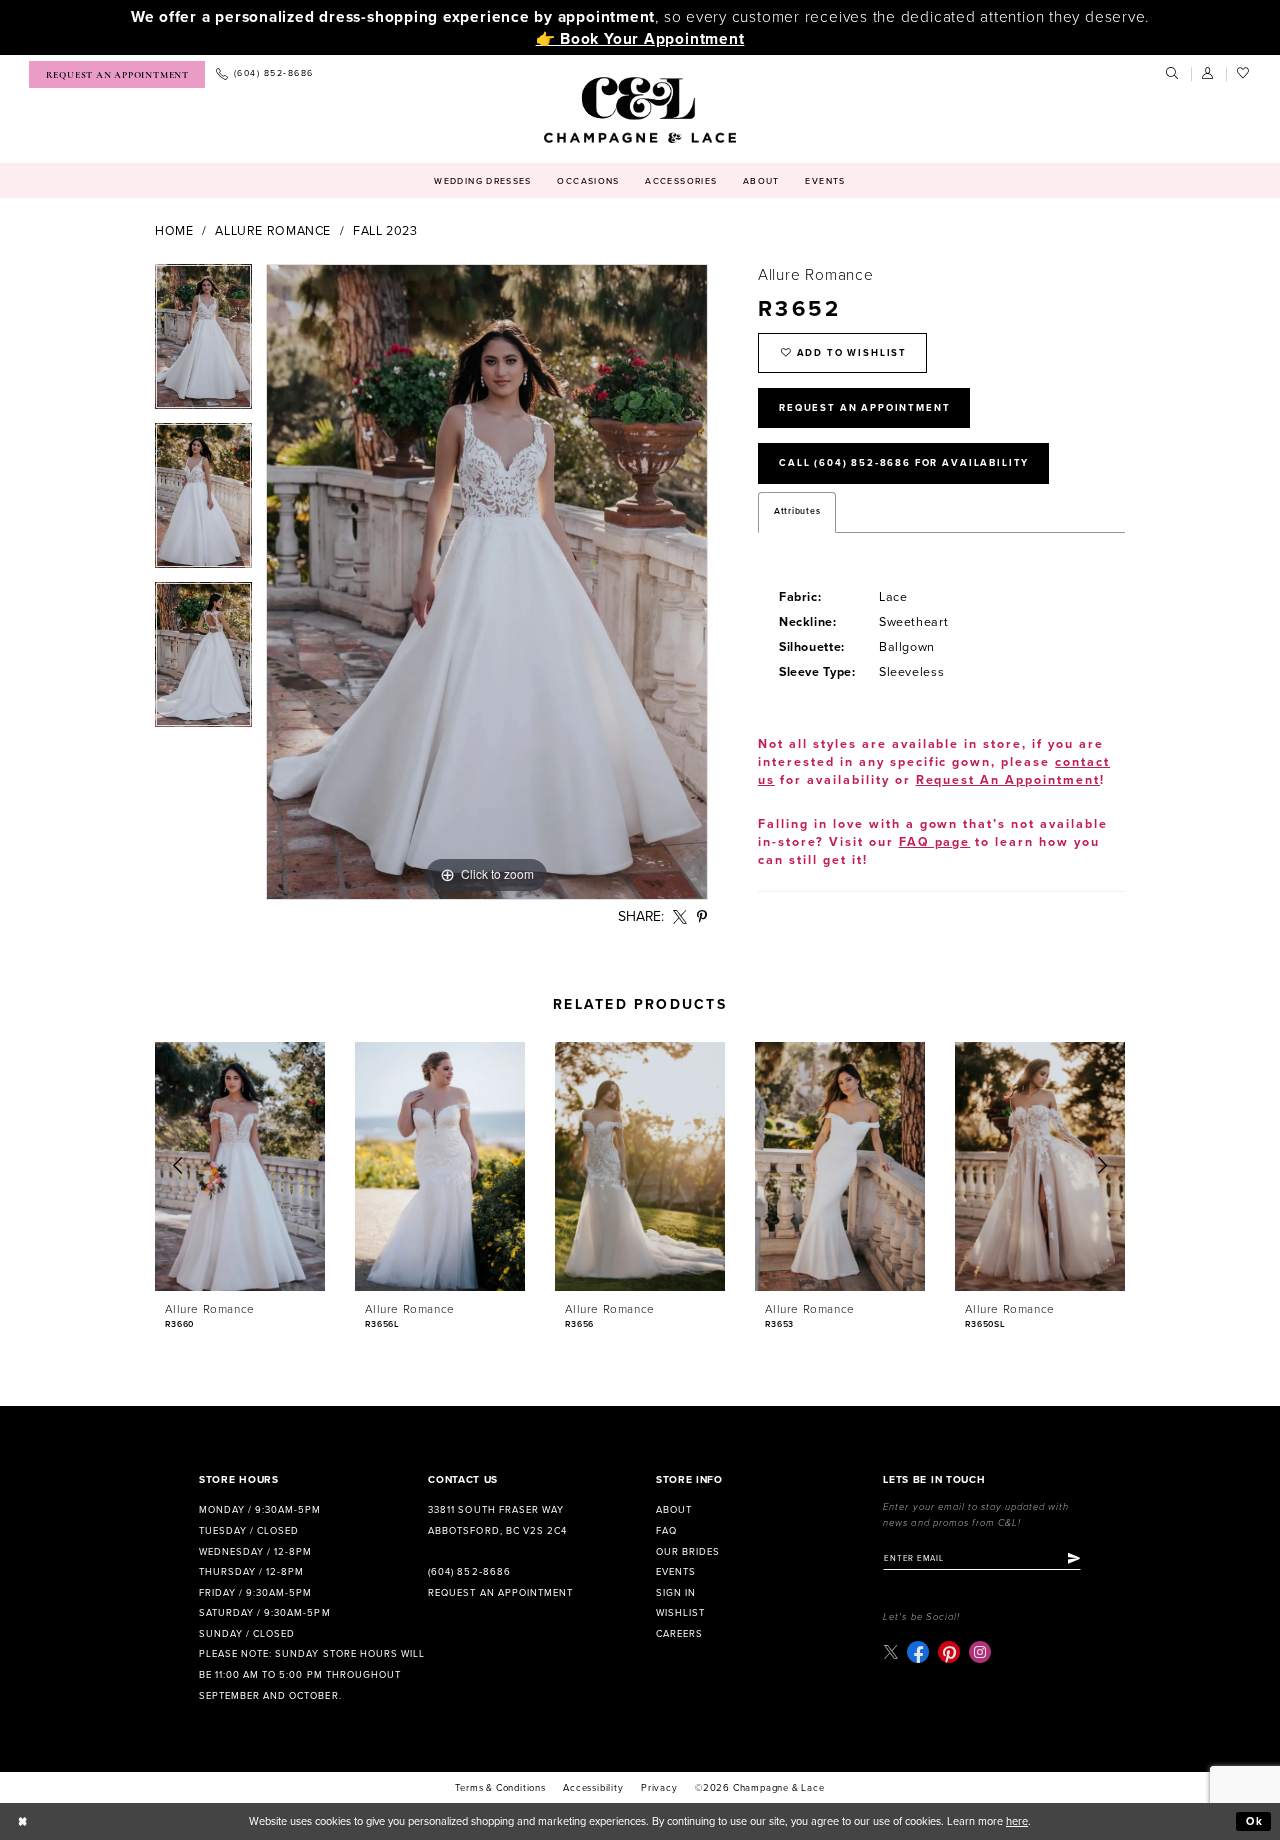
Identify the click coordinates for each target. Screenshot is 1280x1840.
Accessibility (593, 1788)
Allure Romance (273, 231)
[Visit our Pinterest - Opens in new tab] (949, 1652)
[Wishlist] (1244, 74)
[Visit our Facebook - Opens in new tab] (918, 1652)
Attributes (797, 511)
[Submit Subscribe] (1074, 1559)
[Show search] (1173, 74)
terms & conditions (500, 1788)
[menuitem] (117, 74)
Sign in (676, 1593)
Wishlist (680, 1613)
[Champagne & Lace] (639, 110)
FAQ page (935, 842)
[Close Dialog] (23, 1822)
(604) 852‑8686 (469, 1572)
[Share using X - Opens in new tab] (680, 917)
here (1017, 1821)
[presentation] (240, 1166)
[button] (1209, 74)
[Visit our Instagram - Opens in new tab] (980, 1652)
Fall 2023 (385, 231)
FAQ (666, 1531)
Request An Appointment (864, 408)
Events (676, 1572)
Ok (1255, 1821)
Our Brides (688, 1552)
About (674, 1510)
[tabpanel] (203, 343)
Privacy (659, 1788)
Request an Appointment (500, 1593)
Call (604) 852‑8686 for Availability (904, 463)
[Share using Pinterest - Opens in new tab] (702, 917)
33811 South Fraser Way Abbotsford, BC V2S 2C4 (497, 1520)
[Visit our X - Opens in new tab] (890, 1651)
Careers (679, 1634)
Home (174, 231)
